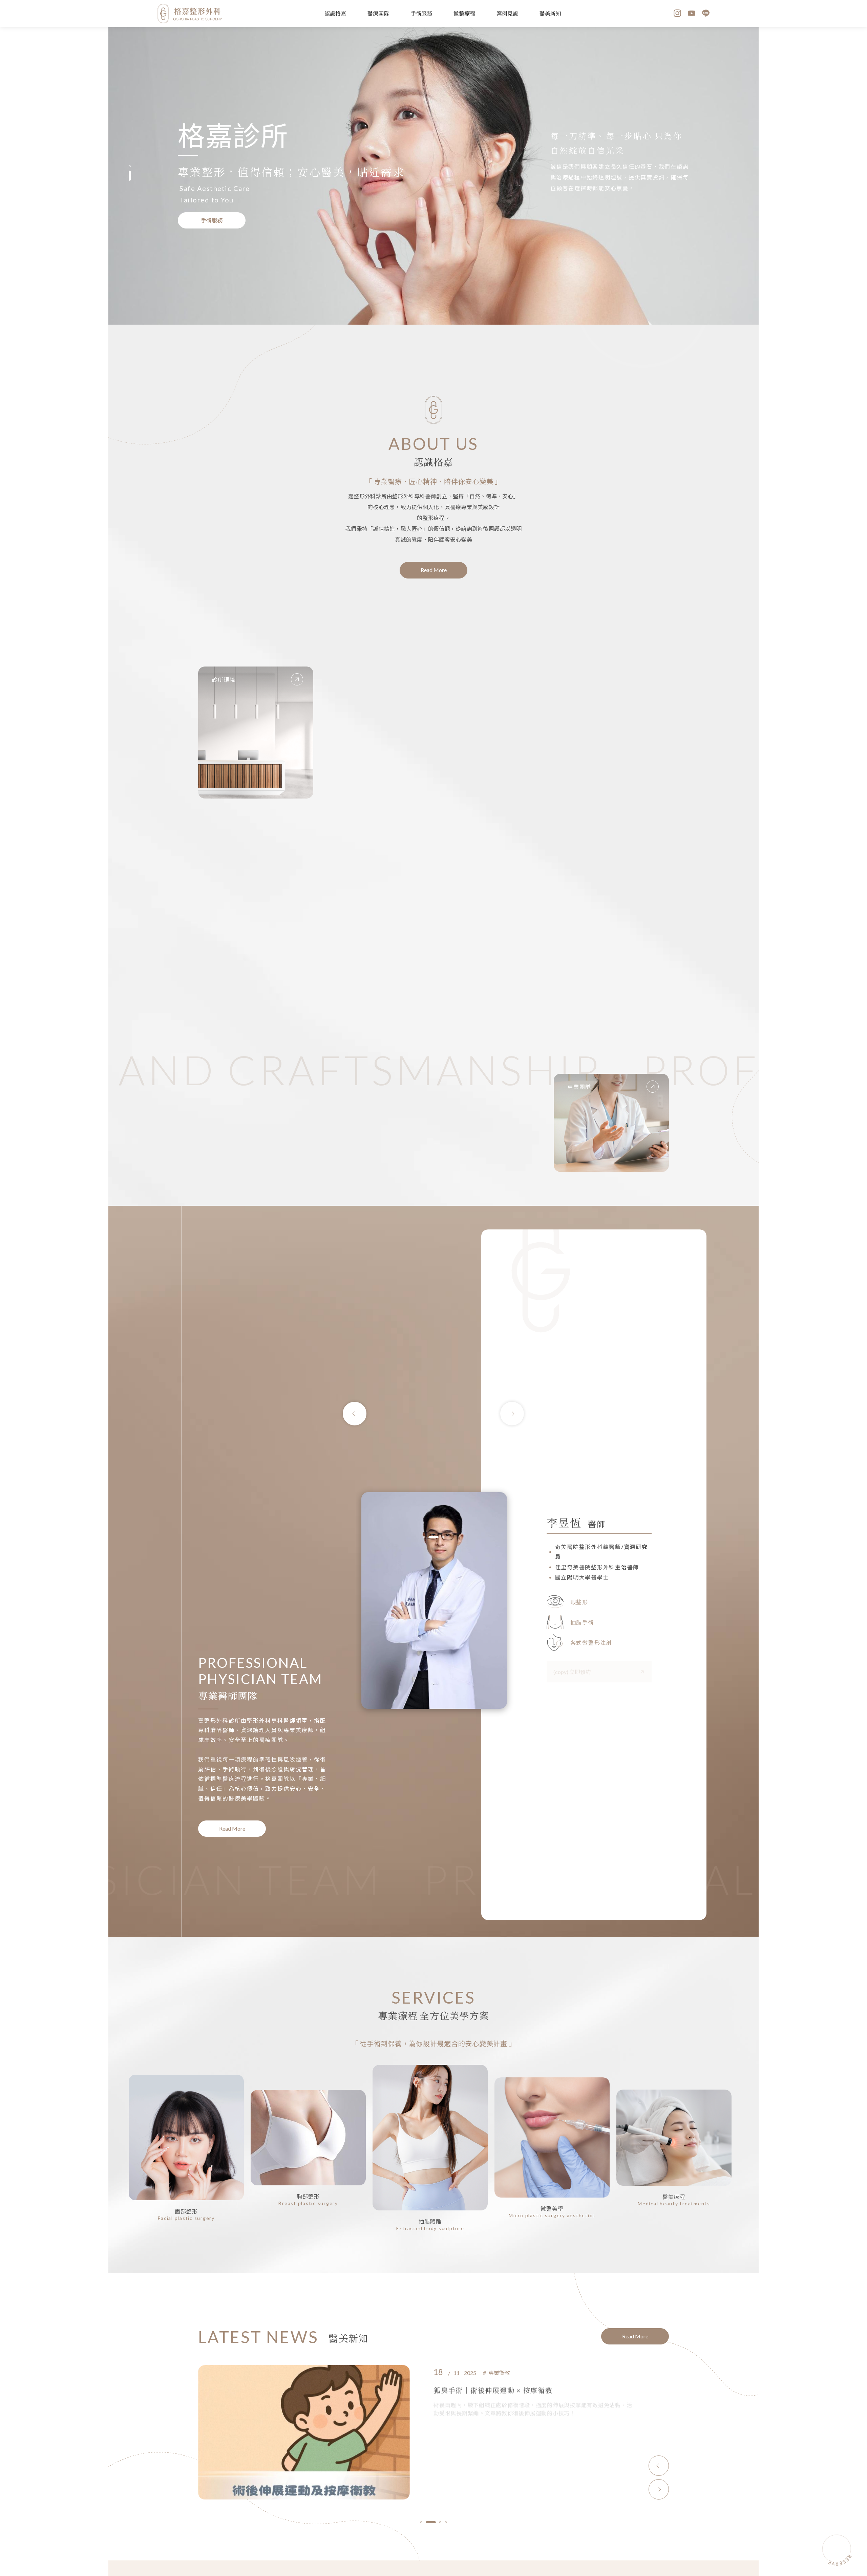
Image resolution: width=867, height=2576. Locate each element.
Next (512, 1414)
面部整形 (186, 2211)
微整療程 (464, 13)
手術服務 (421, 13)
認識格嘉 (335, 13)
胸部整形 (308, 2196)
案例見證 (507, 13)
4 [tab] (446, 2522)
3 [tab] (439, 1537)
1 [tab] (130, 170)
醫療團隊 (378, 13)
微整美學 (552, 2209)
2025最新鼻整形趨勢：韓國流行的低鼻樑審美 (509, 2390)
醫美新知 (550, 13)
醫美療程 (674, 2197)
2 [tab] (130, 180)
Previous (355, 1414)
